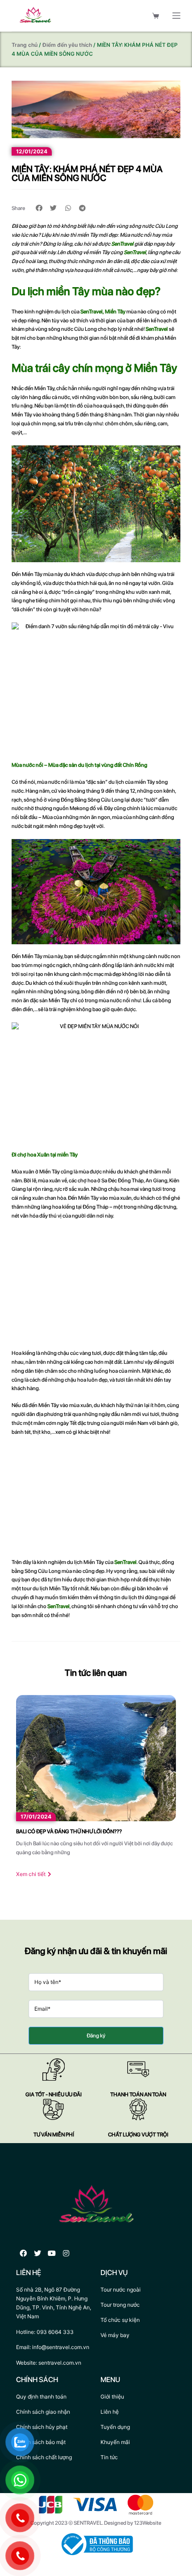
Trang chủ (25, 45)
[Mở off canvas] (176, 16)
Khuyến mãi (115, 2442)
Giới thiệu (112, 2397)
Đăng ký (96, 2036)
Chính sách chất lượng (44, 2457)
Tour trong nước (120, 2305)
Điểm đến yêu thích (67, 45)
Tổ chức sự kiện (120, 2320)
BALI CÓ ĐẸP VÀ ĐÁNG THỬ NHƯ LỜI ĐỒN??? (69, 1831)
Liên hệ (110, 2412)
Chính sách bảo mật (41, 2442)
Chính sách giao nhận (43, 2412)
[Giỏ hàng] (156, 16)
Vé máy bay (115, 2335)
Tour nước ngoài (121, 2290)
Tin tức (109, 2457)
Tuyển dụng (115, 2427)
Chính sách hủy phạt (42, 2427)
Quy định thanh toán (41, 2397)
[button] (39, 208)
